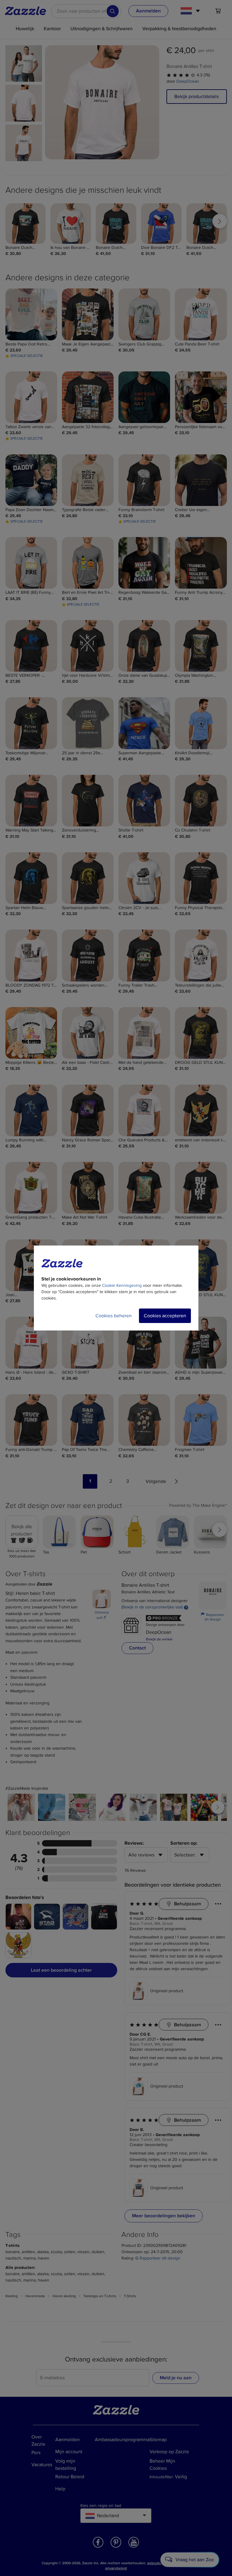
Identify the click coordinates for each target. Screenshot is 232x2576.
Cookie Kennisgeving (122, 1285)
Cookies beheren (114, 1316)
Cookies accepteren (165, 1316)
